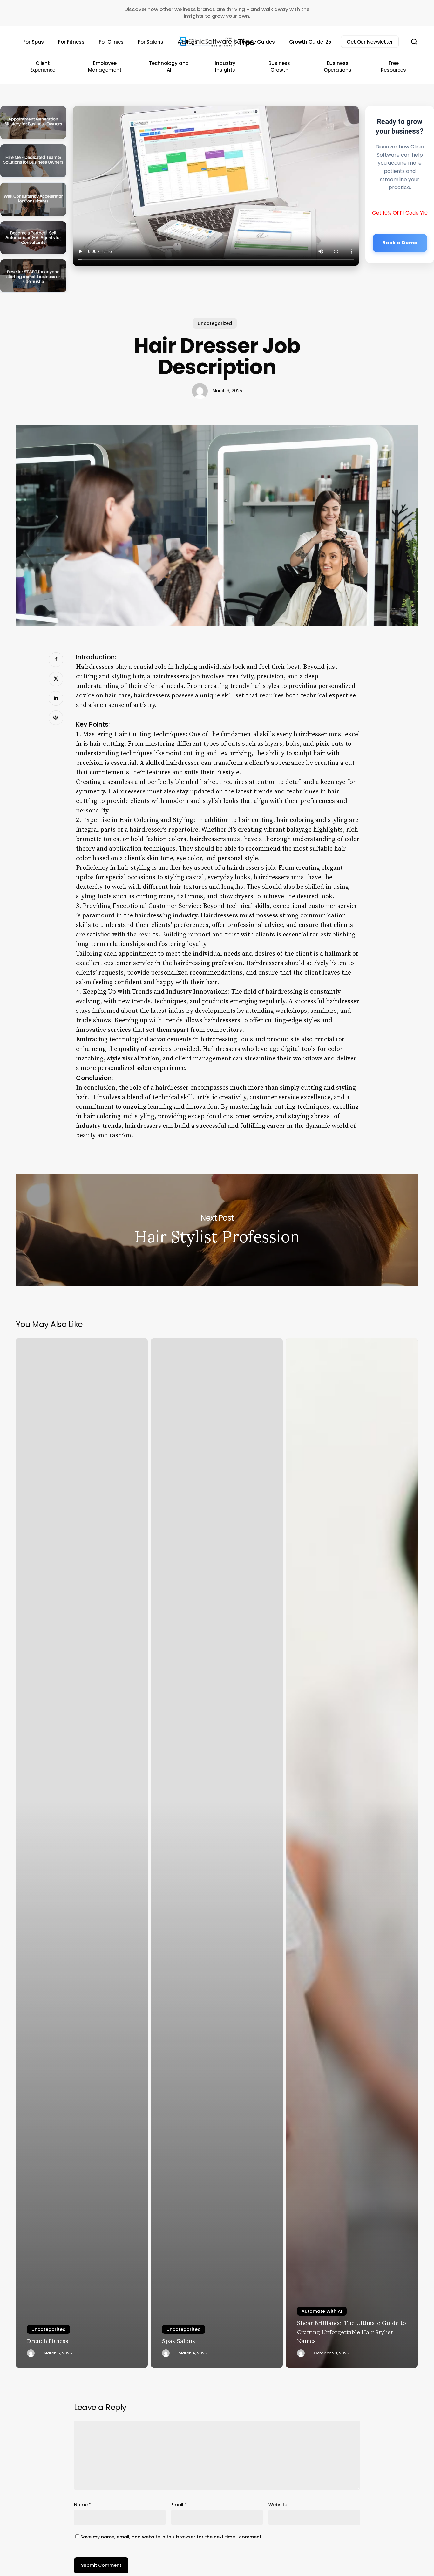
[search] (414, 42)
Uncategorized (215, 323)
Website (278, 2505)
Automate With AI (322, 2311)
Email (179, 2505)
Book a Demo (400, 243)
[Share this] (56, 660)
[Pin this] (56, 718)
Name (83, 2505)
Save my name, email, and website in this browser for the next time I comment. (171, 2537)
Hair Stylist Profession (217, 1230)
